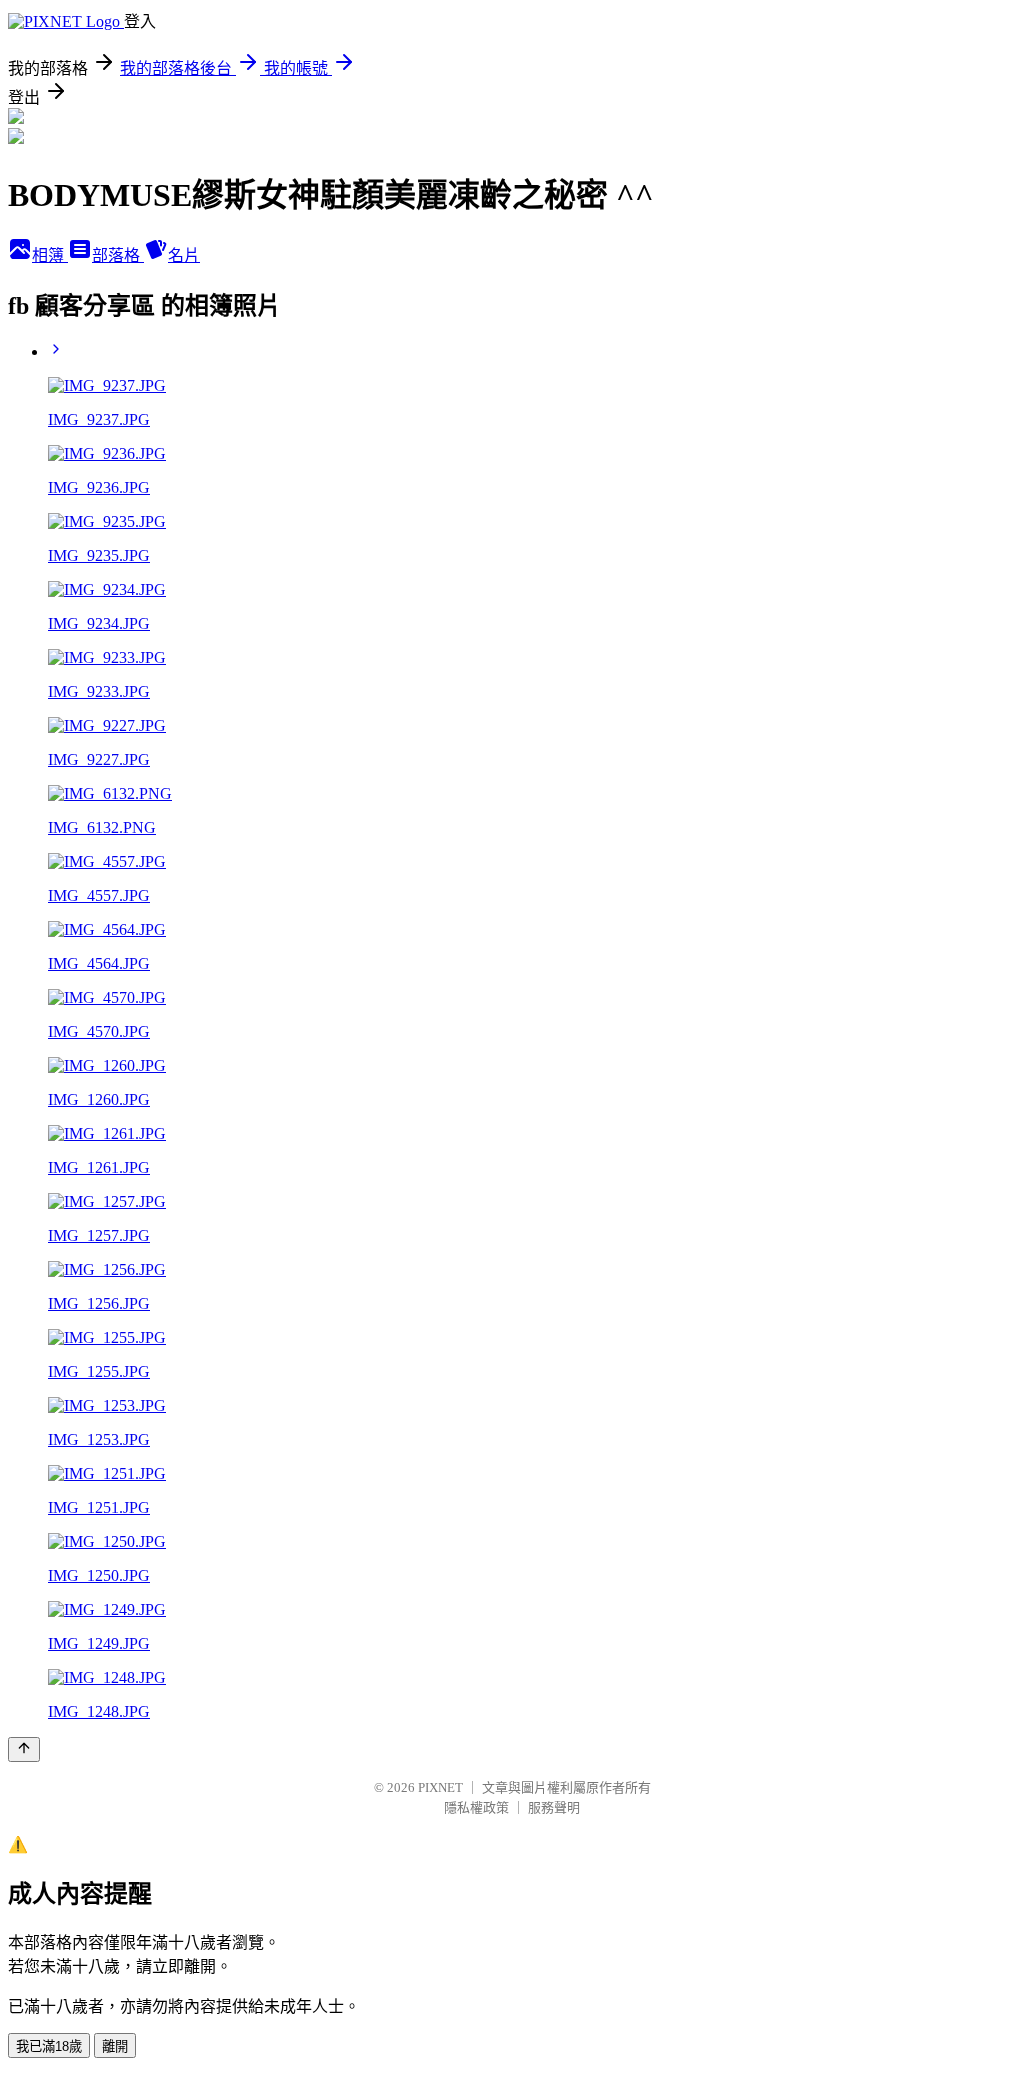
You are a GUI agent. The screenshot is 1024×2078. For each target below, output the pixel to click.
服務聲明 (554, 1807)
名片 (184, 255)
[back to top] (24, 1749)
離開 (115, 2046)
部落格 (118, 255)
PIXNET (440, 1787)
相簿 (50, 255)
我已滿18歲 (49, 2046)
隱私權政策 (476, 1807)
